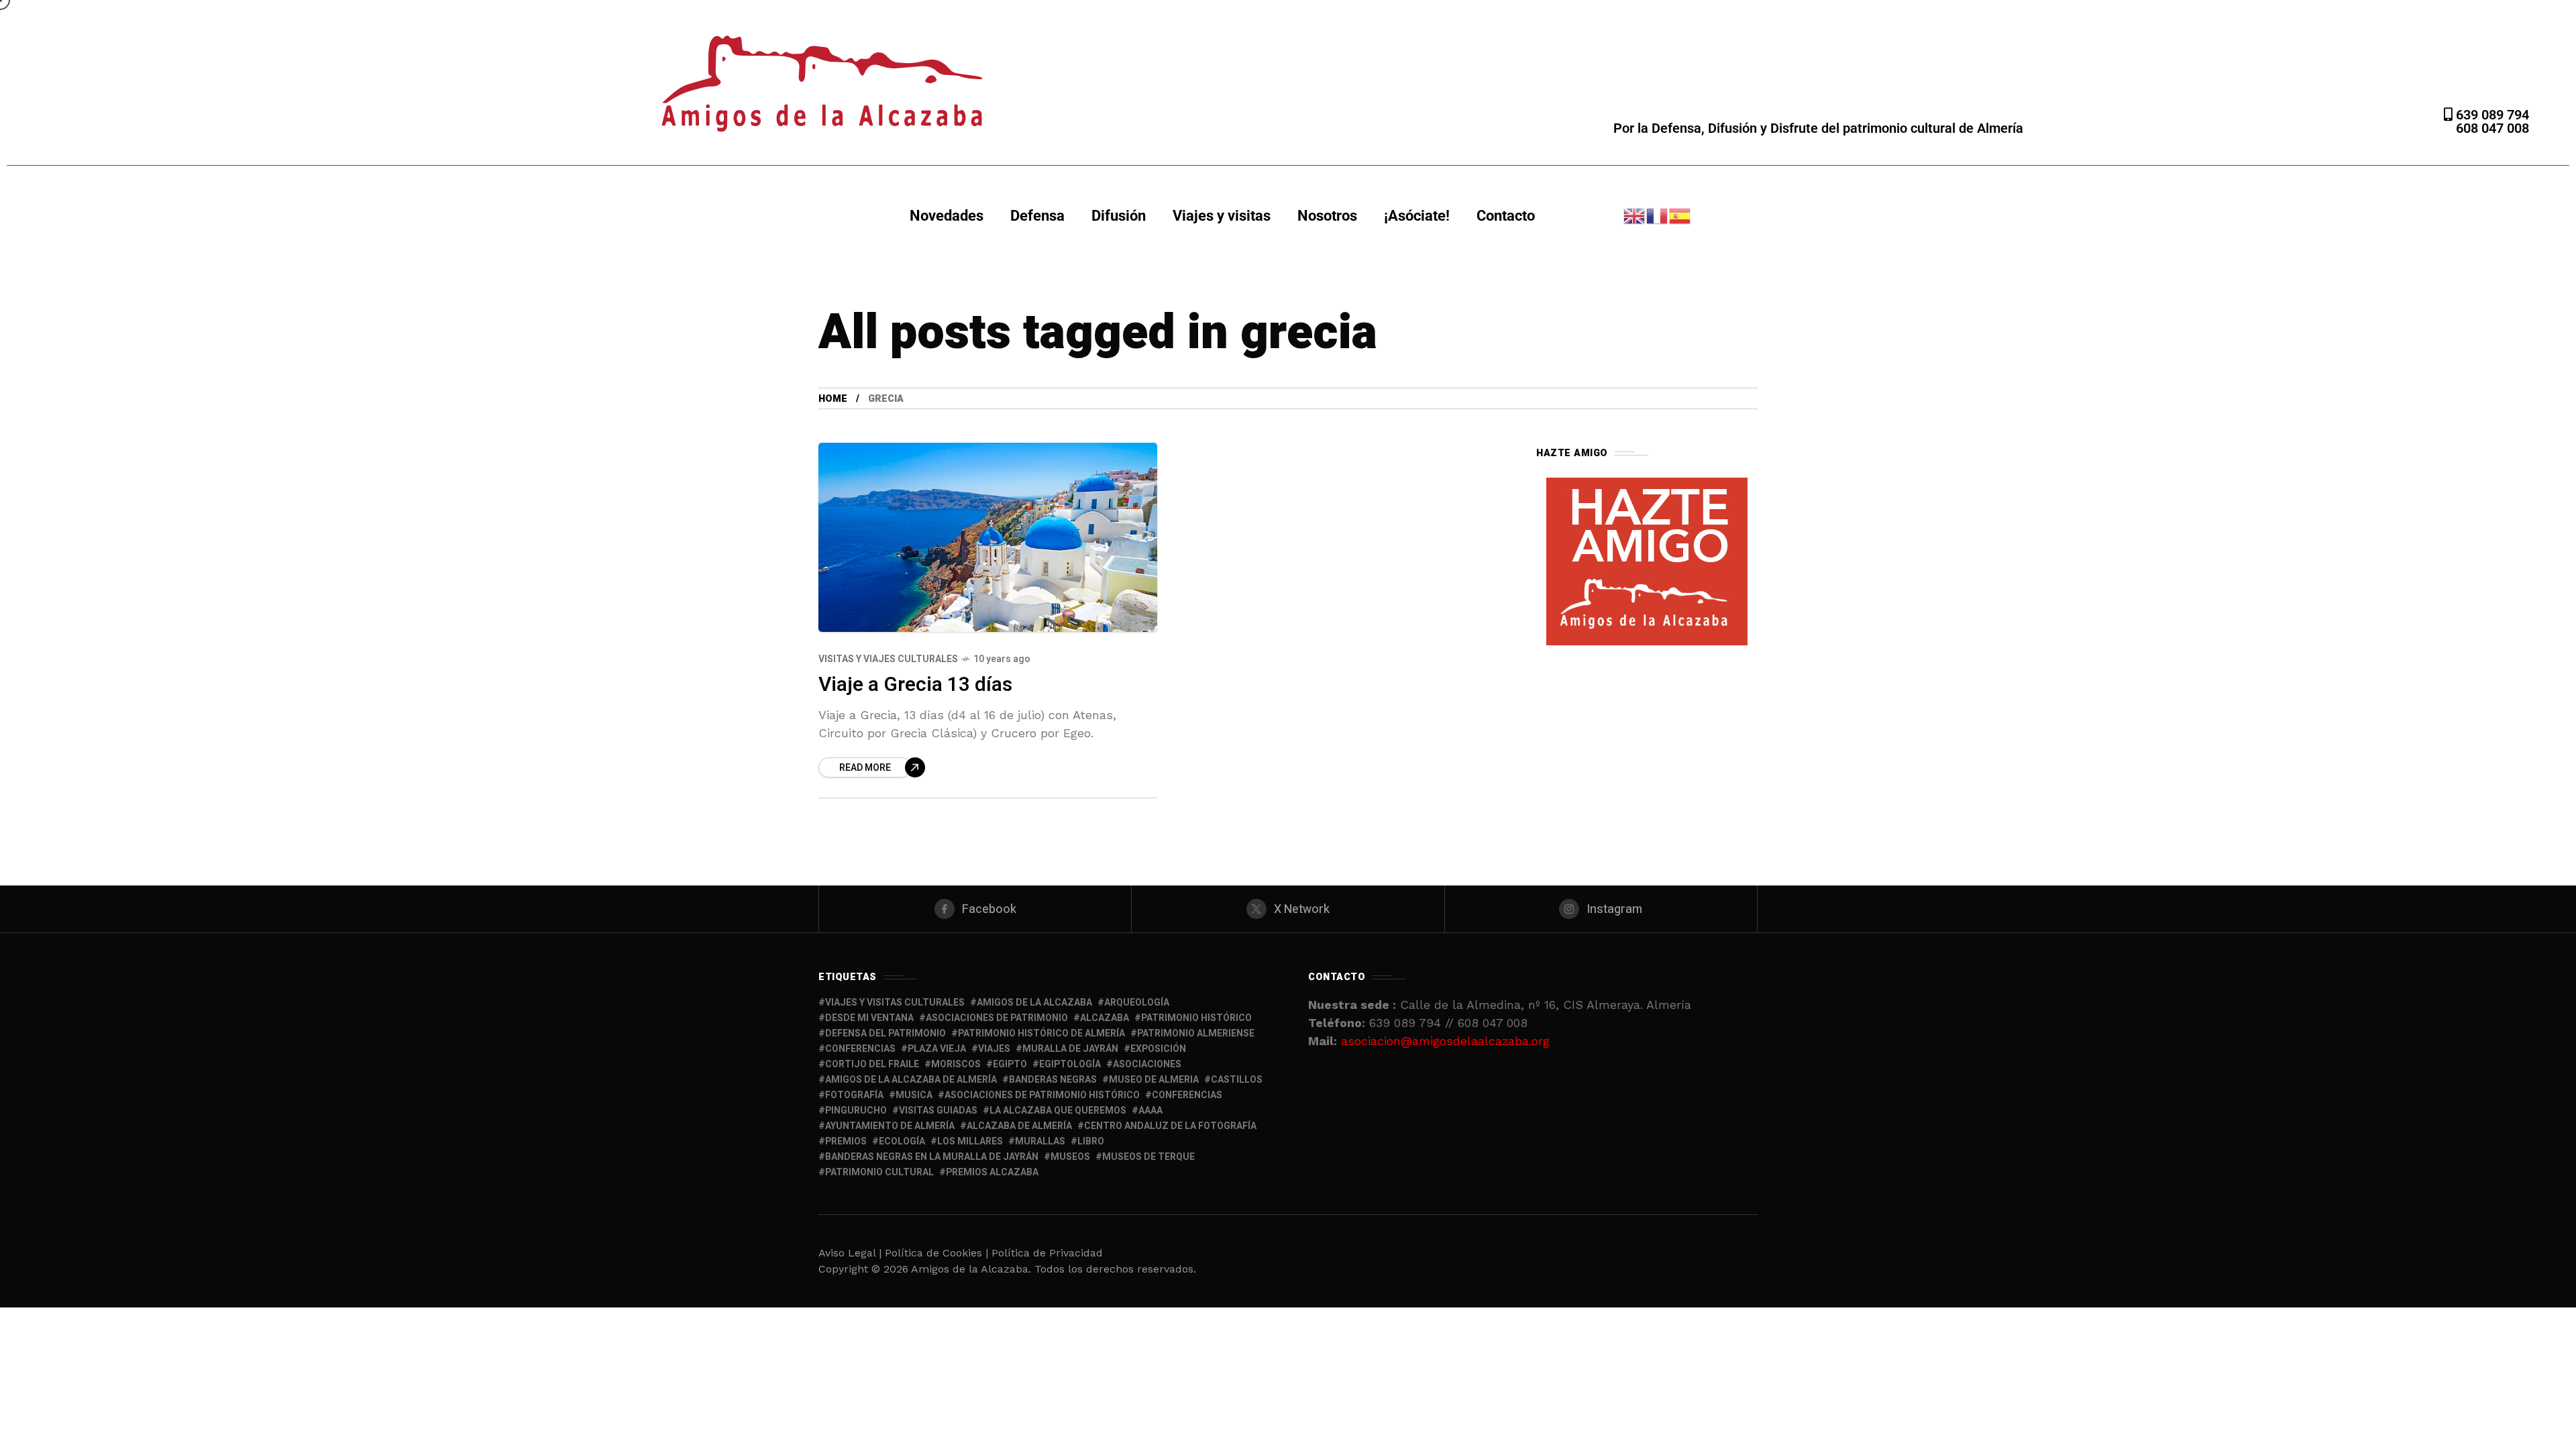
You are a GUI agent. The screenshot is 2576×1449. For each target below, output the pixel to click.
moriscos (956, 1064)
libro (1091, 1141)
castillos (1237, 1080)
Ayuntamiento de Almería (890, 1126)
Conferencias (1187, 1095)
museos (1070, 1157)
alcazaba (1105, 1018)
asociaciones (1147, 1064)
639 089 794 (2491, 115)
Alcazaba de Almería (1019, 1126)
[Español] (1680, 215)
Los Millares (970, 1141)
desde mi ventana (869, 1018)
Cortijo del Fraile (872, 1064)
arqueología (1137, 1003)
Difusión (1119, 216)
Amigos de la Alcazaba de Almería (911, 1080)
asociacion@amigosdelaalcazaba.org (1445, 1041)
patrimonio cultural (879, 1172)
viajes (994, 1049)
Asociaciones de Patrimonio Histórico (1042, 1095)
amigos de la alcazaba (1034, 1003)
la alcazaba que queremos (1058, 1111)
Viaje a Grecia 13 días (915, 685)
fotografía (854, 1095)
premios (846, 1141)
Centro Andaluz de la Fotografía (1170, 1126)
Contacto (1506, 216)
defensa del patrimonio (885, 1033)
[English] (1635, 215)
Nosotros (1327, 216)
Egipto (1010, 1064)
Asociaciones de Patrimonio (997, 1018)
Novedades (947, 216)
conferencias (860, 1049)
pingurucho (856, 1111)
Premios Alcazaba (992, 1172)
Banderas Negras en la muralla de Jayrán (932, 1157)
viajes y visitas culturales (895, 1003)
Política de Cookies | (938, 1253)
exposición (1158, 1049)
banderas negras (1053, 1080)
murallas (1040, 1141)
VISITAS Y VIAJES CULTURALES (888, 659)
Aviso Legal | (850, 1253)
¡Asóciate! (1417, 216)
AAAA (1150, 1111)
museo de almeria (1154, 1080)
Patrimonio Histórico (1196, 1018)
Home (833, 399)
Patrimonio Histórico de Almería (1041, 1033)
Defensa (1037, 216)
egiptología (1070, 1064)
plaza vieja (937, 1049)
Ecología (902, 1141)
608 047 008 (2492, 128)
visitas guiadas (938, 1111)
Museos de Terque (1148, 1157)
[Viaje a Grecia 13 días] (988, 537)
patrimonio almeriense (1196, 1033)
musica (914, 1095)
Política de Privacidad (1047, 1253)
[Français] (1658, 215)
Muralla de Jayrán (1070, 1049)
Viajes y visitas (1222, 216)
